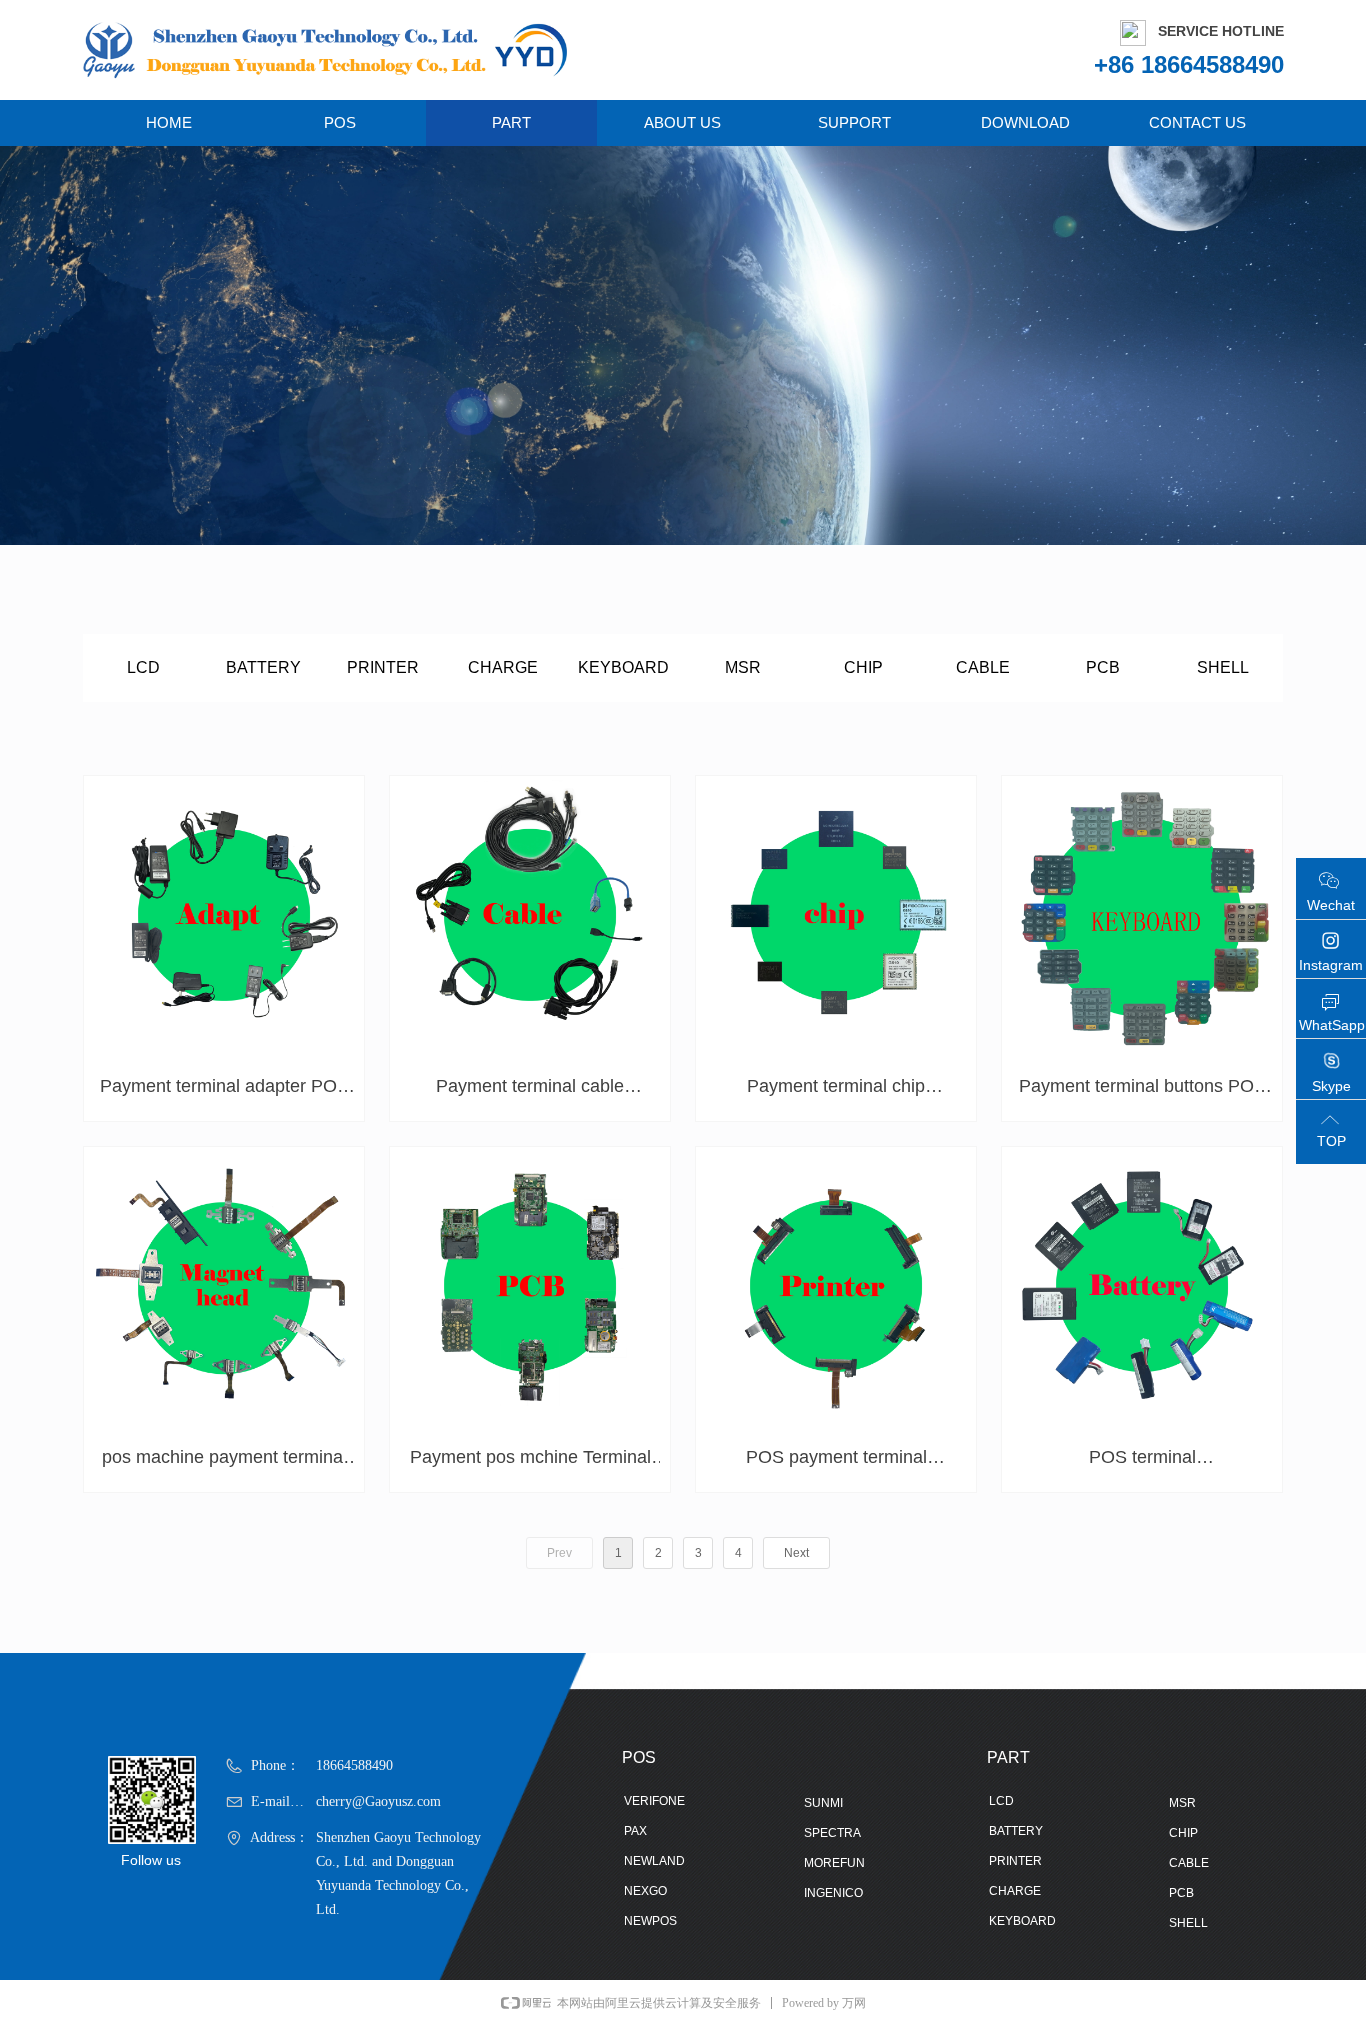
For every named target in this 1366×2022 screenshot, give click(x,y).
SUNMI (823, 1803)
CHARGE (503, 667)
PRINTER (383, 667)
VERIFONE (654, 1801)
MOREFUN (834, 1863)
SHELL (1223, 667)
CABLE (983, 667)
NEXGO (645, 1891)
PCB (1103, 667)
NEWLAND (654, 1861)
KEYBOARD (623, 667)
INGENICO (833, 1893)
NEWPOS (650, 1921)
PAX (635, 1831)
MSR (743, 667)
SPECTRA (832, 1833)
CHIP (863, 667)
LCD (143, 667)
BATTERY (263, 667)
